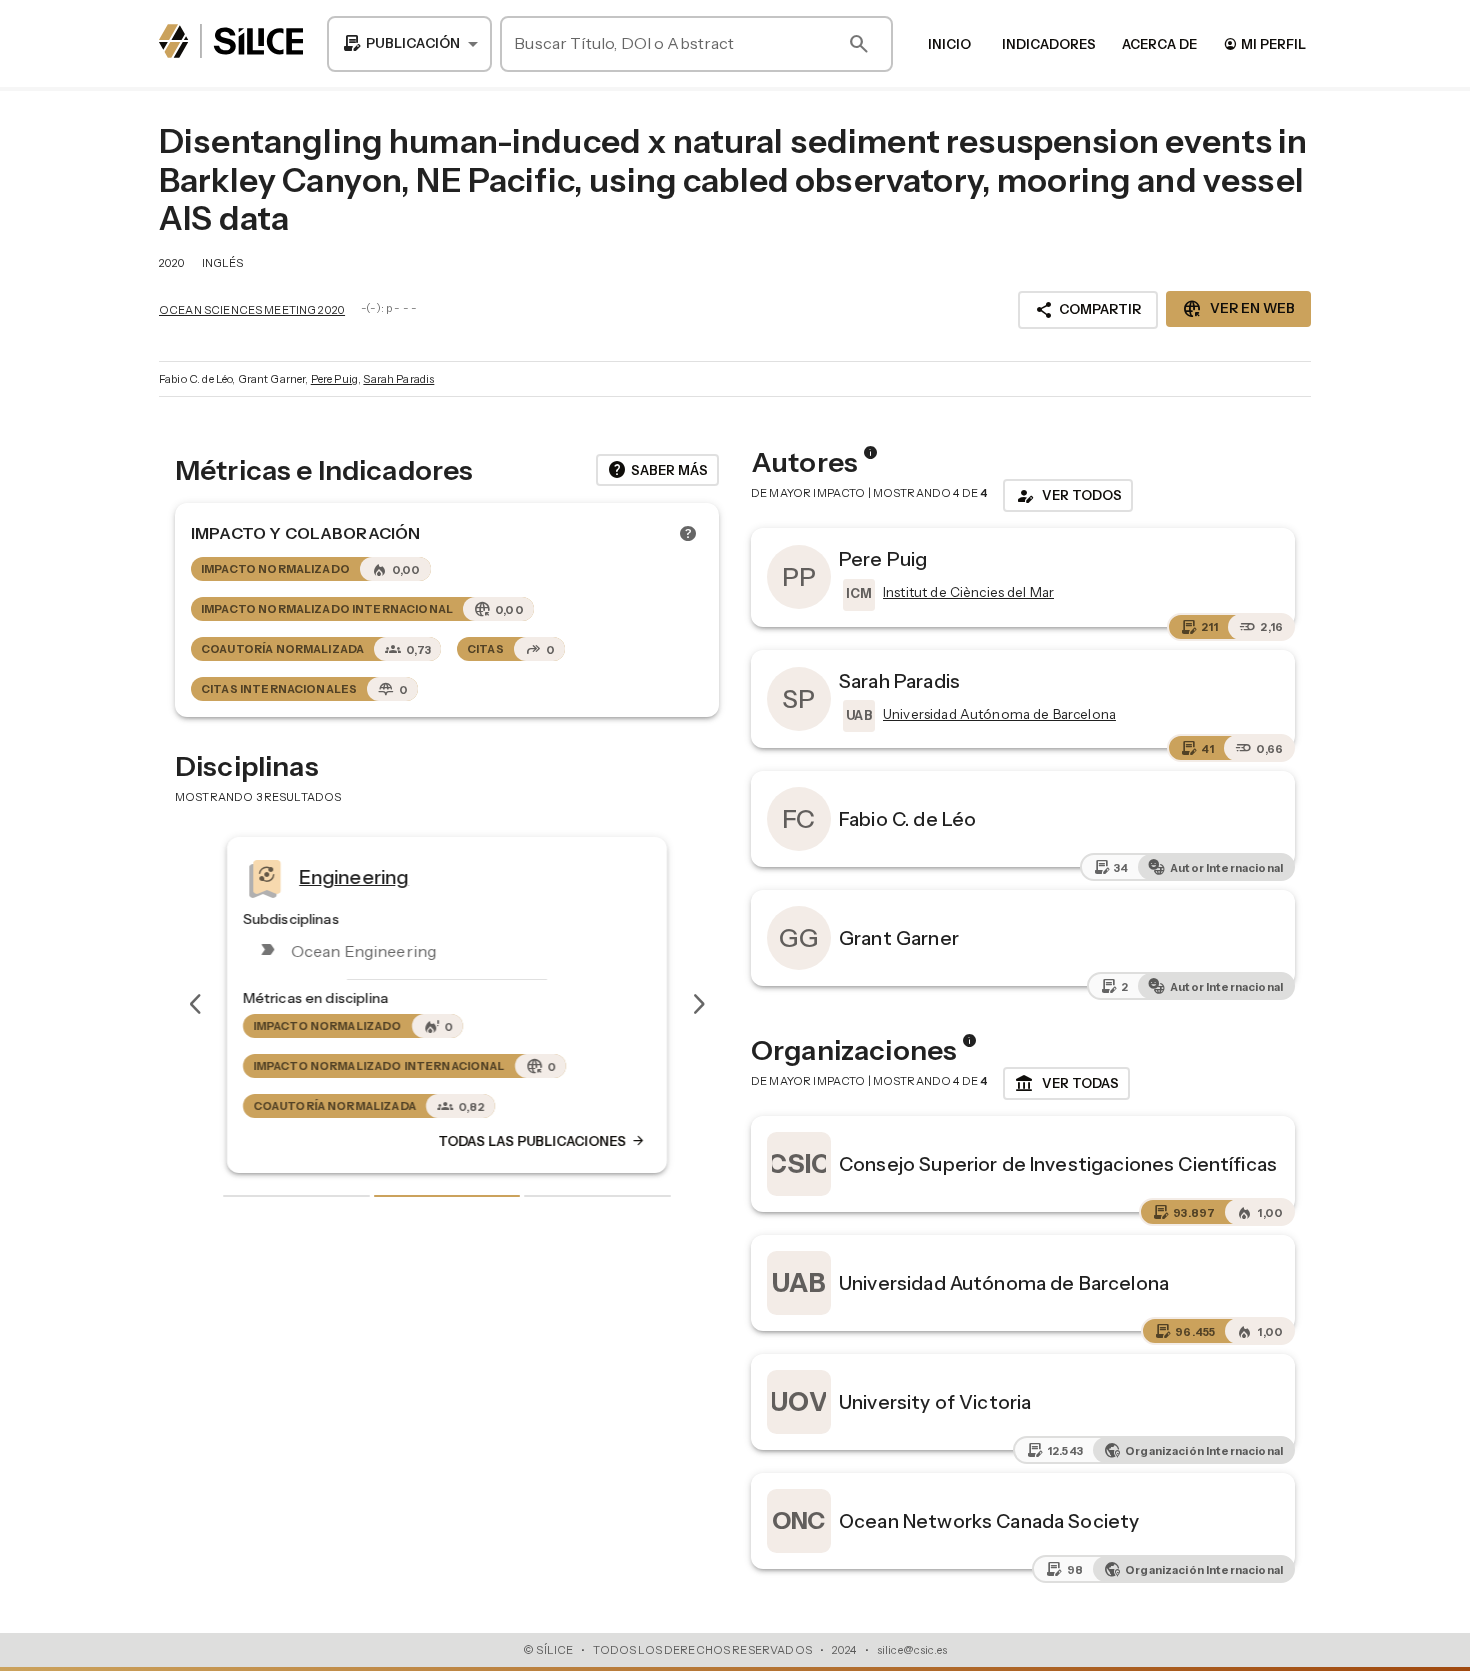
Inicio (949, 44)
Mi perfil (1264, 43)
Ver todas (1066, 1084)
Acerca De (1159, 44)
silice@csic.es (912, 1650)
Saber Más (657, 470)
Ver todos (1068, 496)
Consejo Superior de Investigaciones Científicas (1058, 1164)
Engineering (354, 876)
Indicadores (1049, 44)
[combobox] (409, 44)
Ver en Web (1238, 309)
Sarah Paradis (398, 379)
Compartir (1088, 310)
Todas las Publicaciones (542, 1141)
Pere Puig (334, 379)
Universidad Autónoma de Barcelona (1004, 1283)
